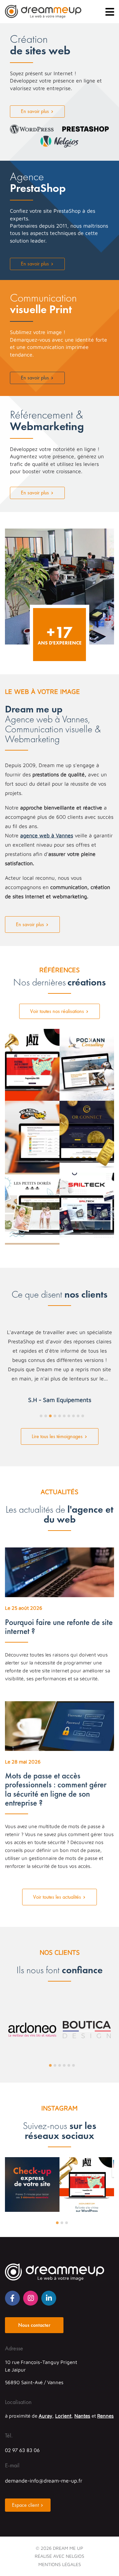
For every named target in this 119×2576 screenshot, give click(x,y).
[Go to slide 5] (60, 1416)
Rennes (105, 2416)
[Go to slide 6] (64, 1416)
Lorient (63, 2416)
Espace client (25, 2505)
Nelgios (75, 2556)
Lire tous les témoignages (57, 1436)
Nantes (82, 2416)
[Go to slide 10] (83, 1416)
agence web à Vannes (47, 835)
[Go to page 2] (55, 2065)
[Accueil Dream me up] (43, 12)
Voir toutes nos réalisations (57, 1011)
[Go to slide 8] (74, 1416)
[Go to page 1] (51, 2065)
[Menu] (110, 12)
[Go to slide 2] (46, 1416)
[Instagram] (31, 2298)
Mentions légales (60, 2564)
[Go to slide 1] (41, 1416)
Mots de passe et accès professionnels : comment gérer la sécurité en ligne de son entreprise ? (56, 1789)
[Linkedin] (49, 2298)
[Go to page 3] (60, 2065)
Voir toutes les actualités (57, 1897)
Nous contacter (34, 2325)
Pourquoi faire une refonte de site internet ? (59, 1627)
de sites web (40, 46)
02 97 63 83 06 (22, 2450)
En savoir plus (35, 111)
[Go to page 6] (74, 2065)
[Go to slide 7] (69, 1416)
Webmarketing (47, 421)
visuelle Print (43, 304)
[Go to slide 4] (55, 1416)
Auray (45, 2416)
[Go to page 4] (64, 2065)
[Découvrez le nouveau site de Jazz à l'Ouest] (87, 2206)
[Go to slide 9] (78, 1416)
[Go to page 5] (69, 2065)
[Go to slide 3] (51, 1416)
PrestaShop (38, 183)
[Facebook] (12, 2298)
